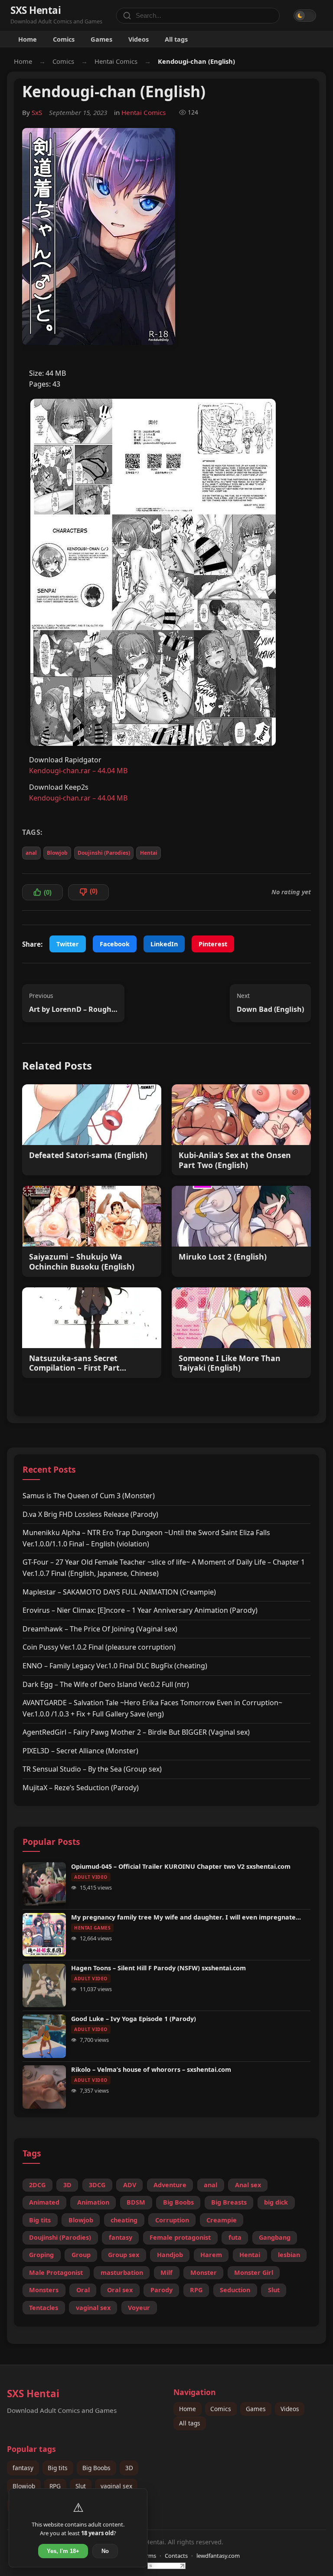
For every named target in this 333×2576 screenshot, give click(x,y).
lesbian (289, 2255)
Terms (148, 2556)
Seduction (235, 2290)
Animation (93, 2202)
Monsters (44, 2290)
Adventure (170, 2185)
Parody (162, 2290)
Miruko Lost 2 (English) (223, 1257)
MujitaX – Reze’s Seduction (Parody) (81, 1788)
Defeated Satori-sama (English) (88, 1155)
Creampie (222, 2220)
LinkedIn (164, 944)
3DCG (97, 2185)
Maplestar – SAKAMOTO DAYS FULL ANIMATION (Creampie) (119, 1592)
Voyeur (139, 2308)
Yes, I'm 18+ (63, 2551)
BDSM (136, 2202)
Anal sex (248, 2185)
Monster (204, 2272)
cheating (124, 2220)
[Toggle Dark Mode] (305, 16)
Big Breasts (229, 2202)
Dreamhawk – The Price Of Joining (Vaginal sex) (100, 1629)
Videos (139, 39)
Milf (166, 2272)
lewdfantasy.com (218, 2556)
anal (31, 853)
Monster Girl (254, 2272)
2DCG (37, 2185)
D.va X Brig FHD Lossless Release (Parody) (90, 1514)
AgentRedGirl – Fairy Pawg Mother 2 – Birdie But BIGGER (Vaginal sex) (136, 1732)
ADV (130, 2185)
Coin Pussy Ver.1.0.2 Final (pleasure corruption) (99, 1647)
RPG (196, 2290)
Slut (274, 2290)
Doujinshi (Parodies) (104, 853)
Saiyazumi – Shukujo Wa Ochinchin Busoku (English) (82, 1262)
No (105, 2551)
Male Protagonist (56, 2272)
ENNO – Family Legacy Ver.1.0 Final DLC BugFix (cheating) (115, 1666)
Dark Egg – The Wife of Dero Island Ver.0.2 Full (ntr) (106, 1684)
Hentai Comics (116, 61)
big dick (276, 2202)
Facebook (115, 944)
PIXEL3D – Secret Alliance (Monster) (80, 1751)
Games (101, 39)
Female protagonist (180, 2237)
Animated (44, 2202)
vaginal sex (93, 2308)
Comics (64, 39)
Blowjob (57, 853)
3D (67, 2185)
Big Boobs (178, 2202)
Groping (41, 2255)
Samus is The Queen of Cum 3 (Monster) (89, 1496)
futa (235, 2237)
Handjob (170, 2255)
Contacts (176, 2556)
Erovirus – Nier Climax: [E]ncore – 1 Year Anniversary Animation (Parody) (140, 1610)
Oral (83, 2290)
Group (81, 2255)
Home (28, 39)
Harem (211, 2255)
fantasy (121, 2237)
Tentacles (44, 2308)
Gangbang (275, 2237)
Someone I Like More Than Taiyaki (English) (230, 1363)
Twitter (68, 944)
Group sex (124, 2255)
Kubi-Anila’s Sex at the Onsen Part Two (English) (235, 1160)
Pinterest (213, 944)
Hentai (149, 853)
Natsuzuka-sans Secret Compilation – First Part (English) (74, 1363)
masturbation (122, 2272)
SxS (37, 112)
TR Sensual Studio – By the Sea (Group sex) (92, 1769)
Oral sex (120, 2290)
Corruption (172, 2220)
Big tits (40, 2220)
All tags (176, 39)
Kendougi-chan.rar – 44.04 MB (78, 771)
